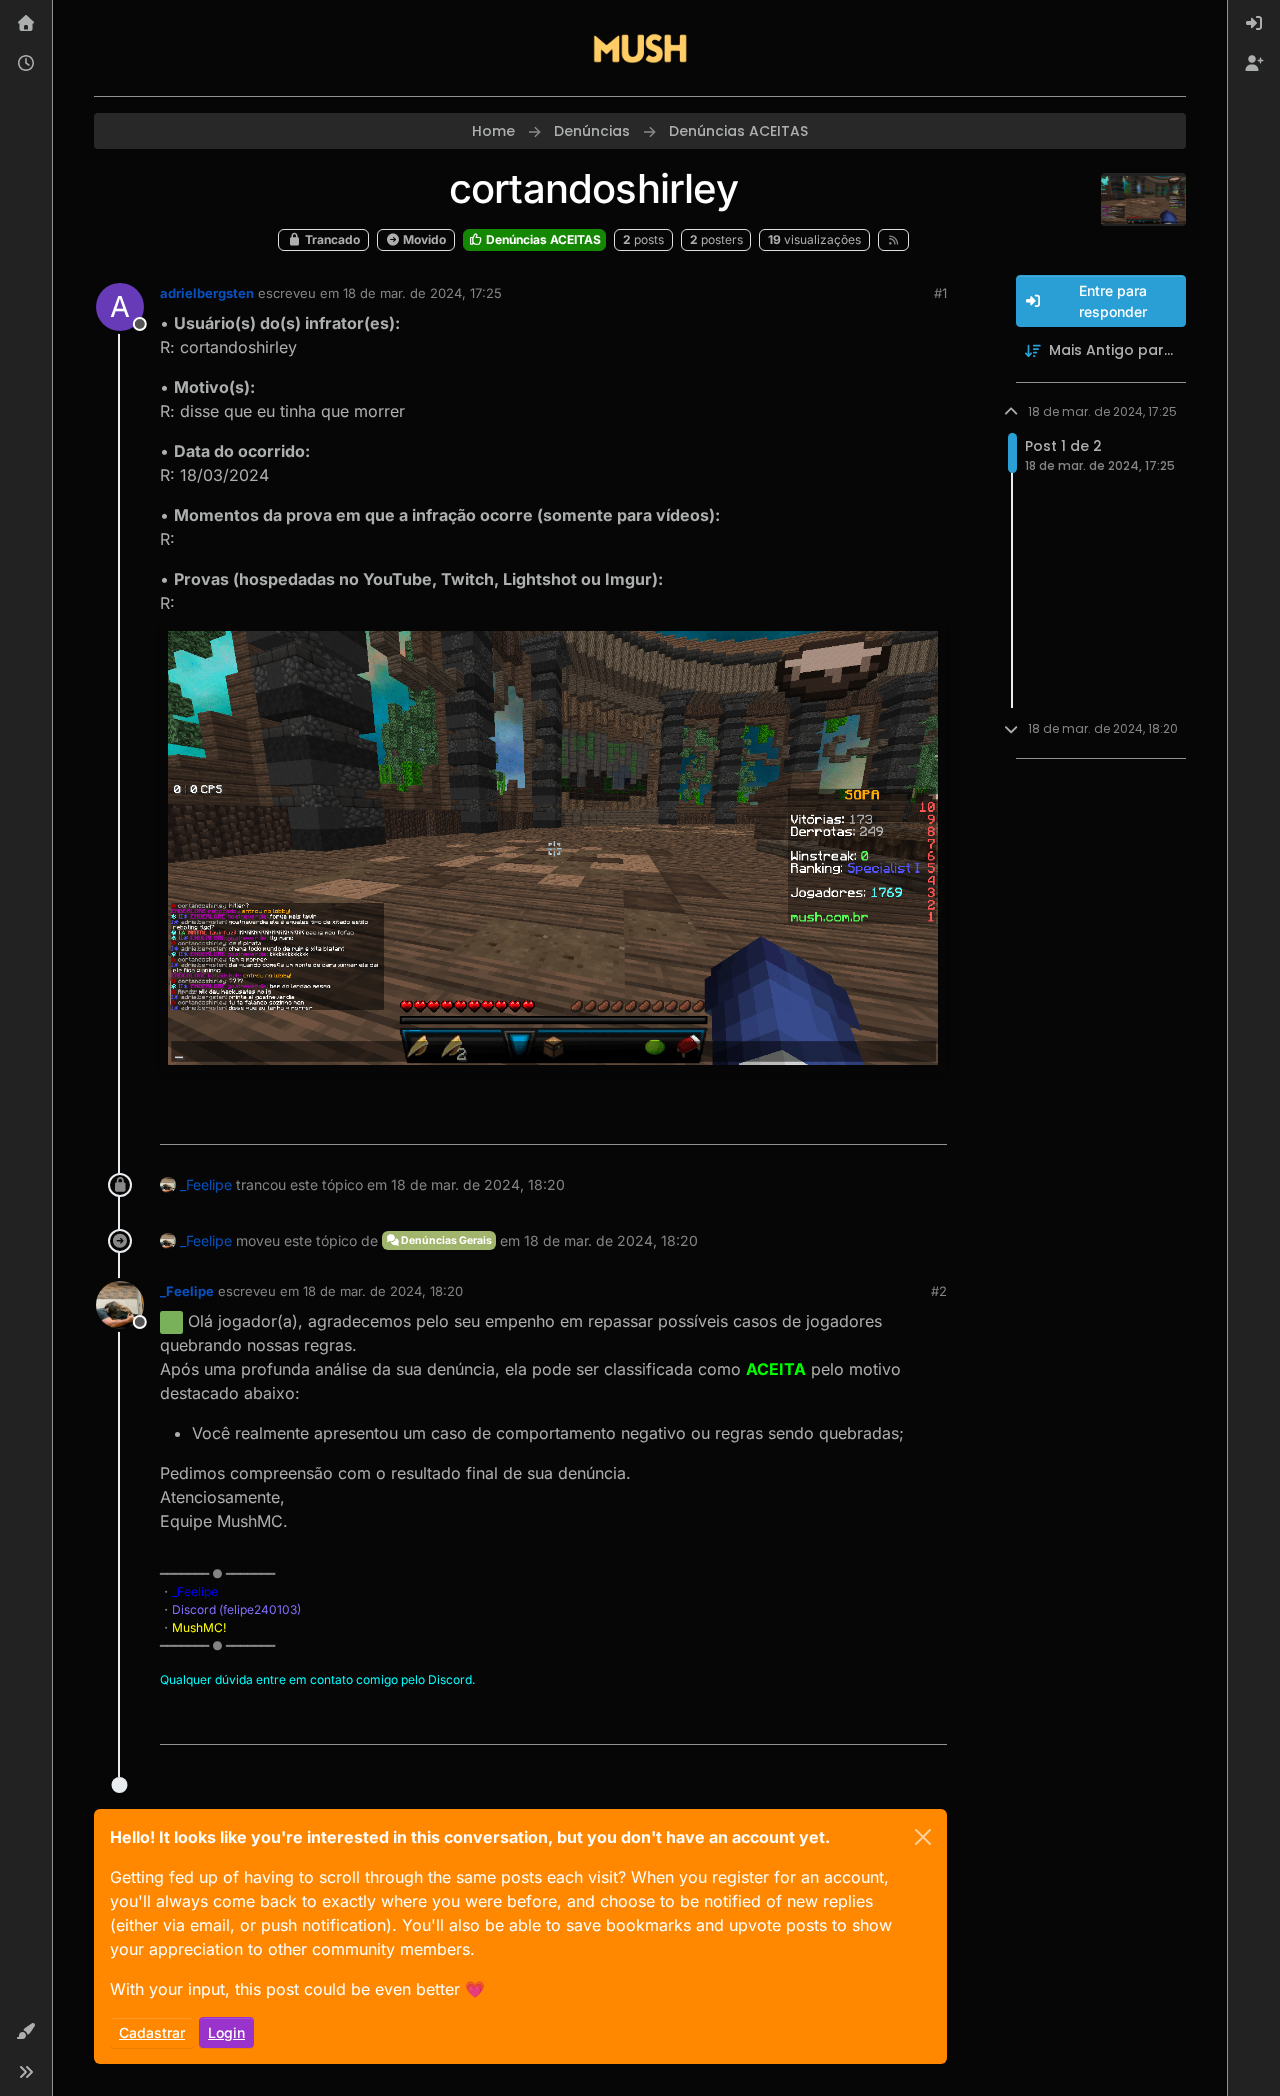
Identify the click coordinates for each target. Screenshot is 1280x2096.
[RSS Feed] (893, 240)
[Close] (923, 1837)
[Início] (26, 24)
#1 (940, 293)
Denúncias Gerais (445, 1240)
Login (226, 2032)
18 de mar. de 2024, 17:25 (422, 293)
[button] (26, 2032)
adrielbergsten (207, 293)
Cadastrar (152, 2032)
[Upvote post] (859, 1120)
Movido (423, 239)
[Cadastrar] (1254, 64)
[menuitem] (1254, 24)
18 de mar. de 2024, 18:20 (383, 1291)
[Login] (1254, 24)
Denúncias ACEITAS (542, 239)
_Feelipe (206, 1184)
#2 (939, 1291)
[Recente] (26, 64)
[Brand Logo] (640, 48)
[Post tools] (929, 1120)
